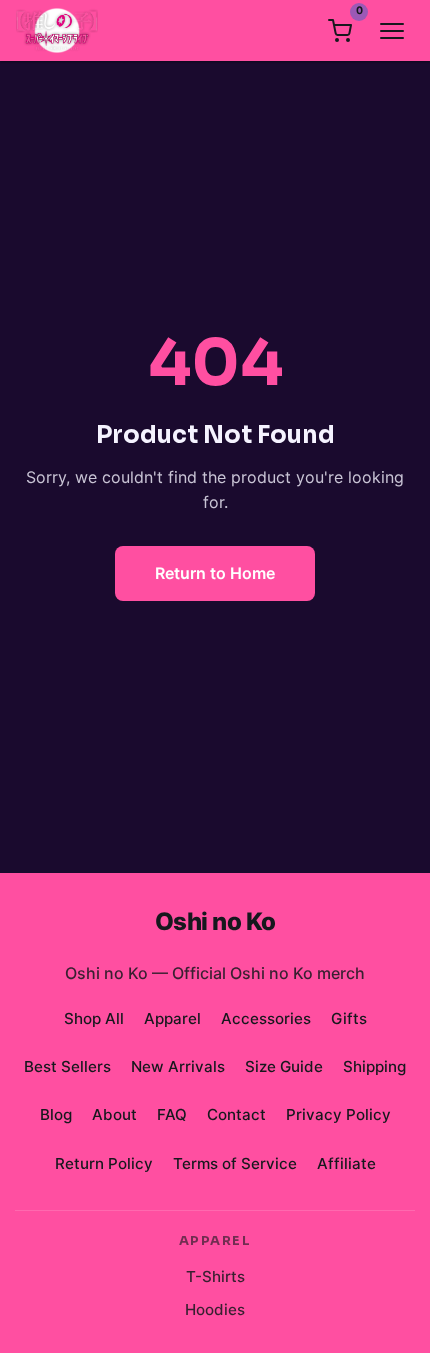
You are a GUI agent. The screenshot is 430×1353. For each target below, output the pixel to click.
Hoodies (215, 1309)
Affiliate (346, 1163)
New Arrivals (178, 1066)
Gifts (349, 1018)
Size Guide (284, 1066)
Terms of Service (235, 1163)
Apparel (172, 1018)
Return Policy (104, 1163)
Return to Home (215, 573)
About (114, 1114)
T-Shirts (215, 1276)
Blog (56, 1114)
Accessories (266, 1018)
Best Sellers (67, 1066)
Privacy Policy (338, 1114)
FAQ (172, 1114)
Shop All (94, 1018)
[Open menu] (392, 31)
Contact (236, 1114)
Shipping (374, 1066)
